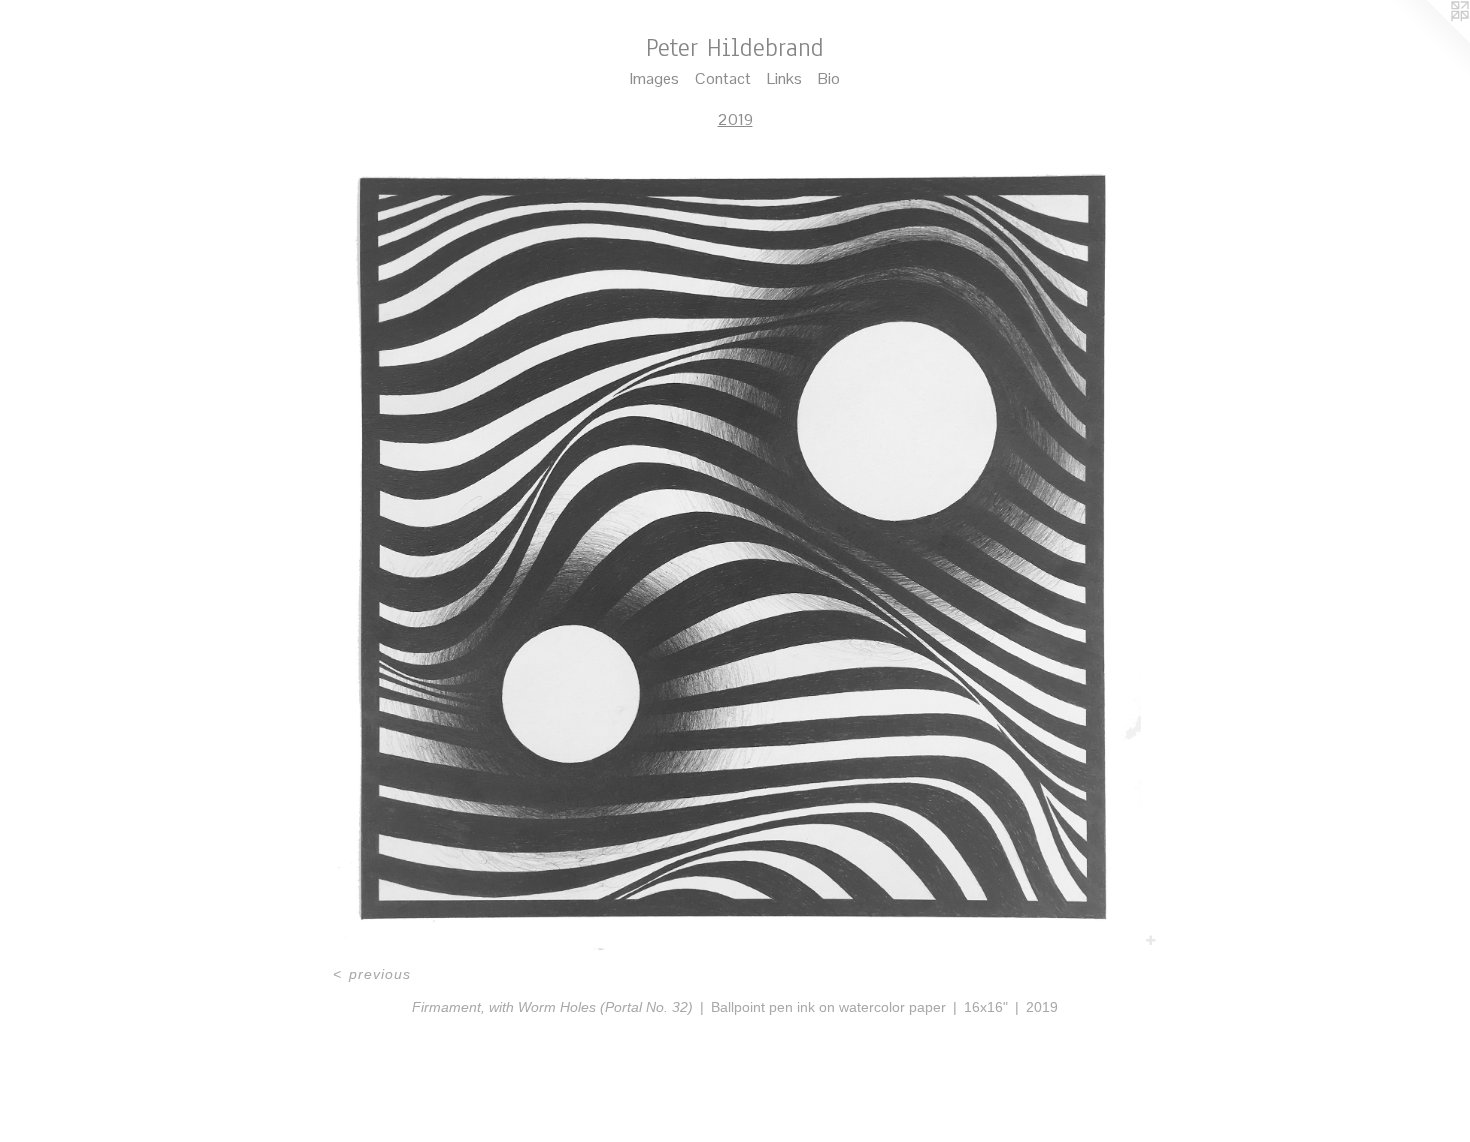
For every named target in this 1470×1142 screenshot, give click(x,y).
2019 (735, 119)
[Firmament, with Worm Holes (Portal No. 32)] (734, 551)
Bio (829, 78)
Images (654, 78)
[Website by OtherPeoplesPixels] (1430, 40)
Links (784, 78)
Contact (723, 78)
